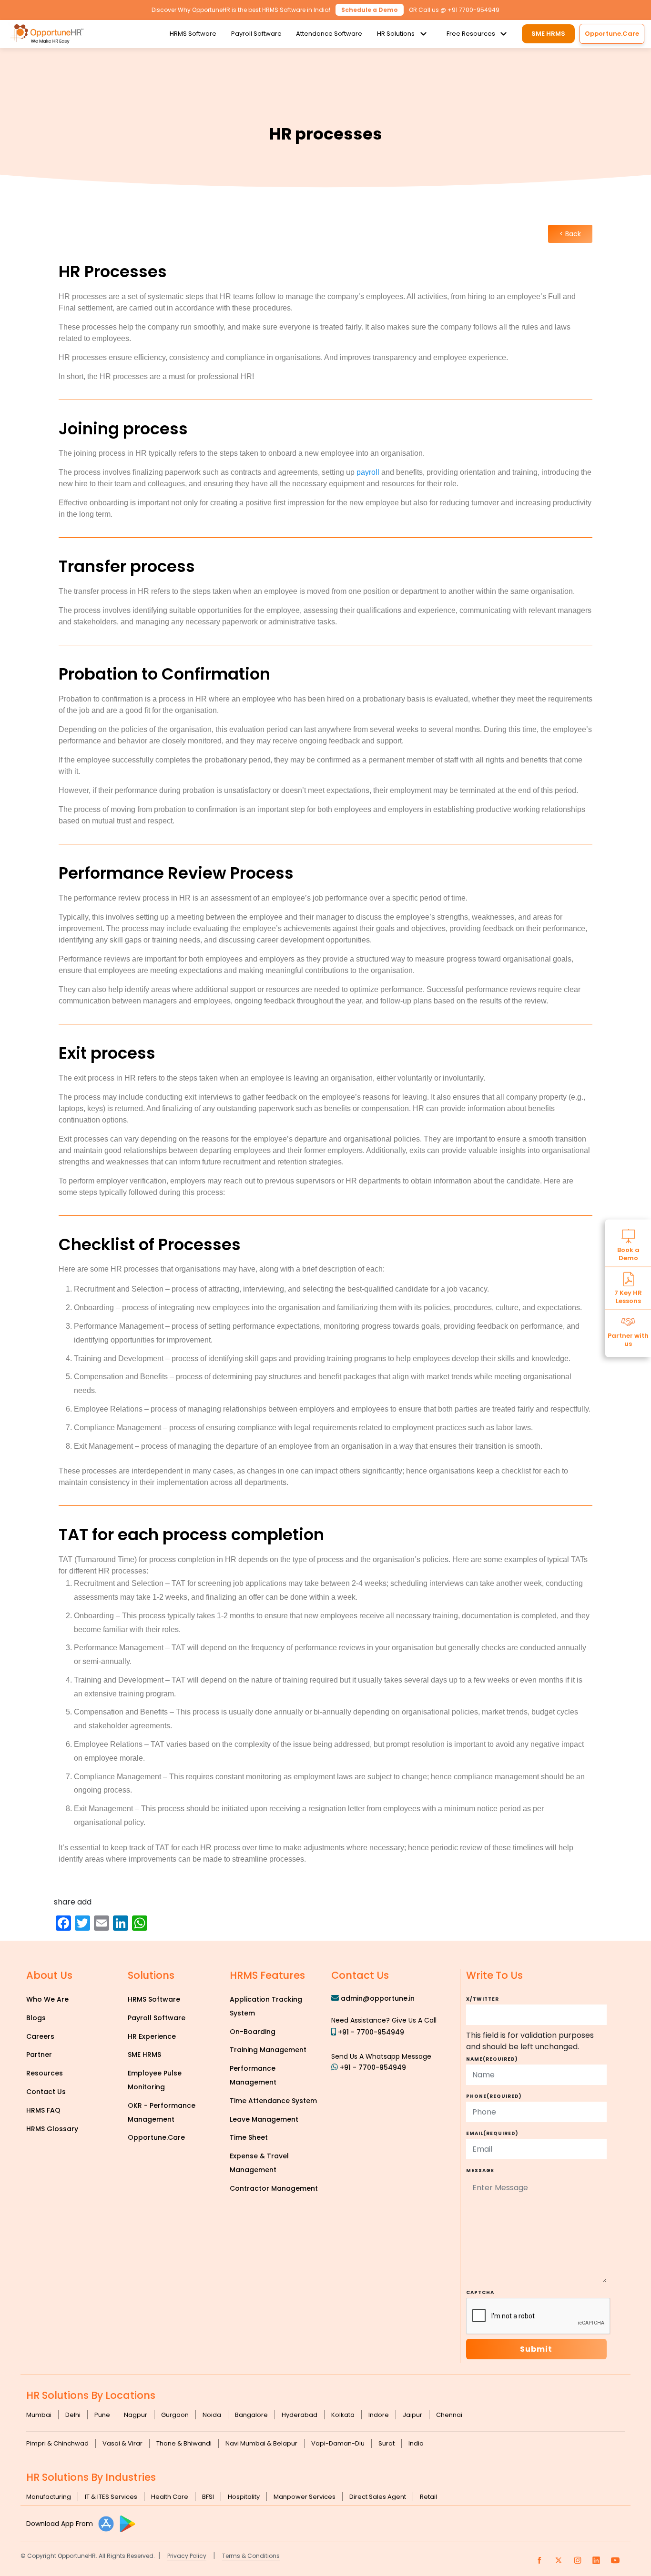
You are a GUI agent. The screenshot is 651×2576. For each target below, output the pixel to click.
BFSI (208, 2497)
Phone (494, 2096)
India (416, 2443)
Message (480, 2170)
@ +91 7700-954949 (470, 10)
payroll (368, 472)
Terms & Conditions (251, 2556)
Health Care (170, 2497)
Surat (387, 2443)
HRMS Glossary (52, 2129)
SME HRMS (548, 34)
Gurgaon (175, 2415)
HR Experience (152, 2036)
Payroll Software (256, 34)
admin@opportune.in (378, 1998)
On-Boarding (253, 2032)
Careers (40, 2036)
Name (492, 2059)
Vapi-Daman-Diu (338, 2443)
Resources (45, 2073)
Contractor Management (274, 2188)
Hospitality (244, 2497)
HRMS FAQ (43, 2110)
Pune (102, 2415)
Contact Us (46, 2092)
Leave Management (264, 2119)
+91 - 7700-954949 (371, 2032)
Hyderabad (300, 2415)
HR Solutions (396, 34)
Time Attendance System (273, 2101)
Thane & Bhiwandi (184, 2443)
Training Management (268, 2050)
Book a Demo (628, 1253)
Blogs (36, 2018)
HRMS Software (193, 34)
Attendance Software (329, 34)
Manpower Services (305, 2497)
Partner (39, 2055)
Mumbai (39, 2415)
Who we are (47, 1999)
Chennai (449, 2415)
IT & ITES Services (111, 2497)
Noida (212, 2415)
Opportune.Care (156, 2137)
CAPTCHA (480, 2292)
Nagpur (136, 2415)
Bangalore (251, 2415)
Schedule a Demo (370, 10)
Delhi (73, 2415)
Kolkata (343, 2415)
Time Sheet (249, 2137)
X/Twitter (483, 1999)
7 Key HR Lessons (628, 1296)
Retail (428, 2497)
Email (492, 2133)
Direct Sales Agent (378, 2497)
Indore (379, 2415)
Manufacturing (49, 2497)
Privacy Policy (187, 2556)
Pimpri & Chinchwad (57, 2443)
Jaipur (412, 2415)
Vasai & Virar (122, 2443)
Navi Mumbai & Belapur (261, 2443)
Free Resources (471, 34)
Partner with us (628, 1339)
